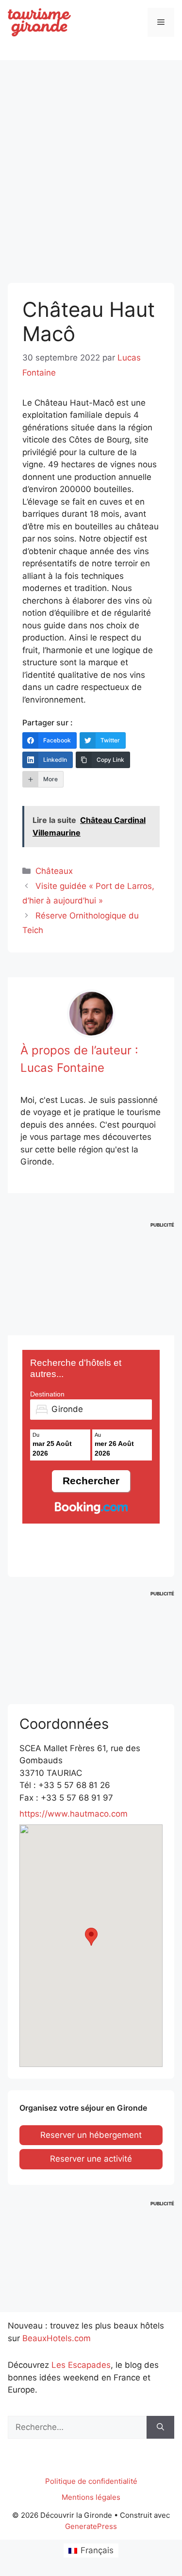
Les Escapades (81, 2365)
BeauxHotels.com (57, 2338)
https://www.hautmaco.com (74, 1814)
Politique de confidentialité (91, 2481)
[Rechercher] (160, 2428)
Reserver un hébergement (91, 2135)
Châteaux (54, 871)
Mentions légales (91, 2497)
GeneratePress (91, 2526)
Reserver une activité (91, 2159)
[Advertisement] (91, 163)
